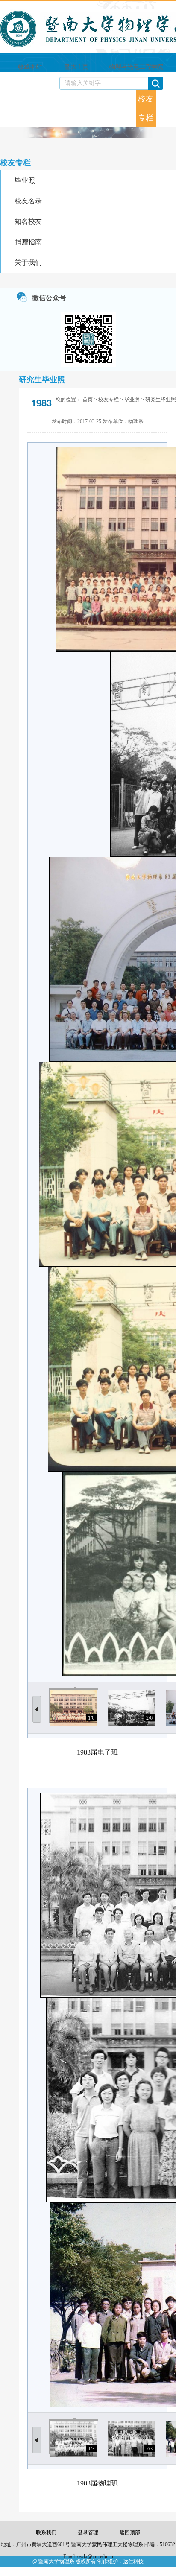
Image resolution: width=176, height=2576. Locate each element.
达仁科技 (133, 2561)
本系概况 (25, 96)
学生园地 (126, 108)
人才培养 (65, 108)
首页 (7, 96)
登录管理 (88, 2532)
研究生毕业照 (161, 400)
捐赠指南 (28, 242)
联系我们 (166, 108)
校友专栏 (146, 108)
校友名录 (28, 201)
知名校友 (28, 221)
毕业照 (25, 180)
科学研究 (85, 108)
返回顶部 (130, 2532)
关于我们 (28, 262)
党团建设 (106, 108)
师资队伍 (45, 96)
